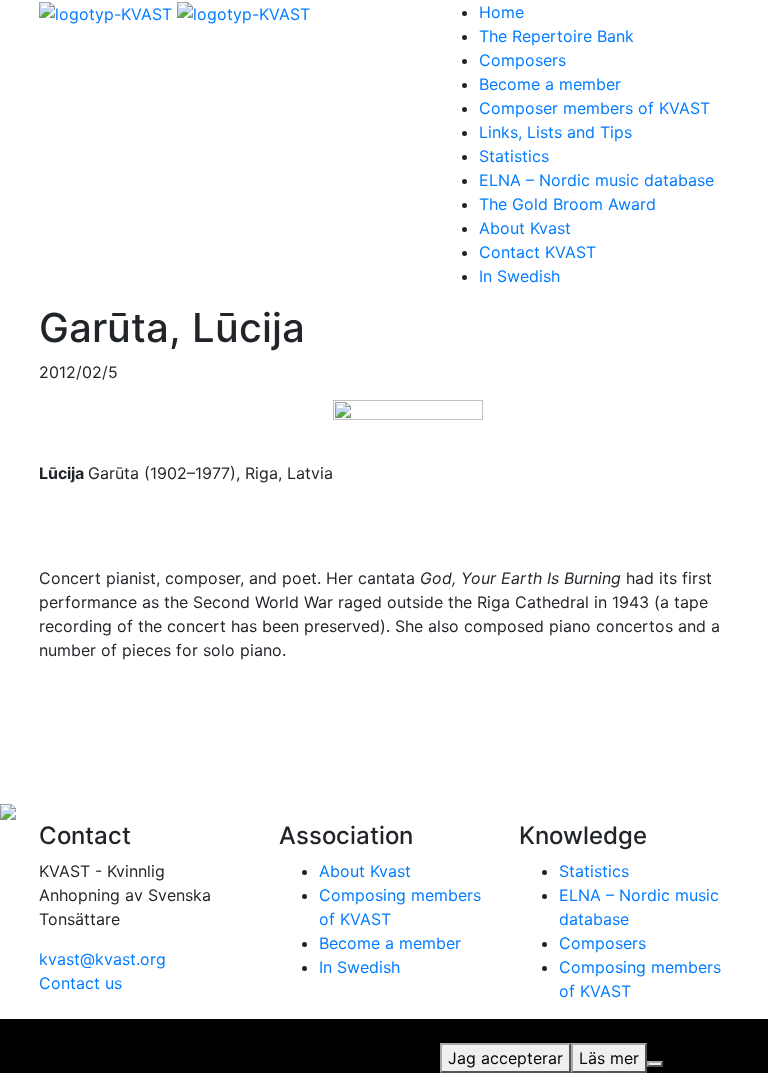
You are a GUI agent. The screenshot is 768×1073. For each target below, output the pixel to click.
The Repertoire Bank (556, 36)
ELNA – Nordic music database (596, 180)
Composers (522, 60)
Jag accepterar (505, 1058)
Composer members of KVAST (594, 108)
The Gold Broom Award (567, 204)
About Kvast (525, 228)
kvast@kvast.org (102, 959)
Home (501, 12)
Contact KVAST (537, 252)
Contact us (80, 983)
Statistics (514, 156)
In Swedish (519, 276)
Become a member (550, 84)
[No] (655, 1064)
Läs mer (609, 1058)
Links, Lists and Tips (555, 132)
